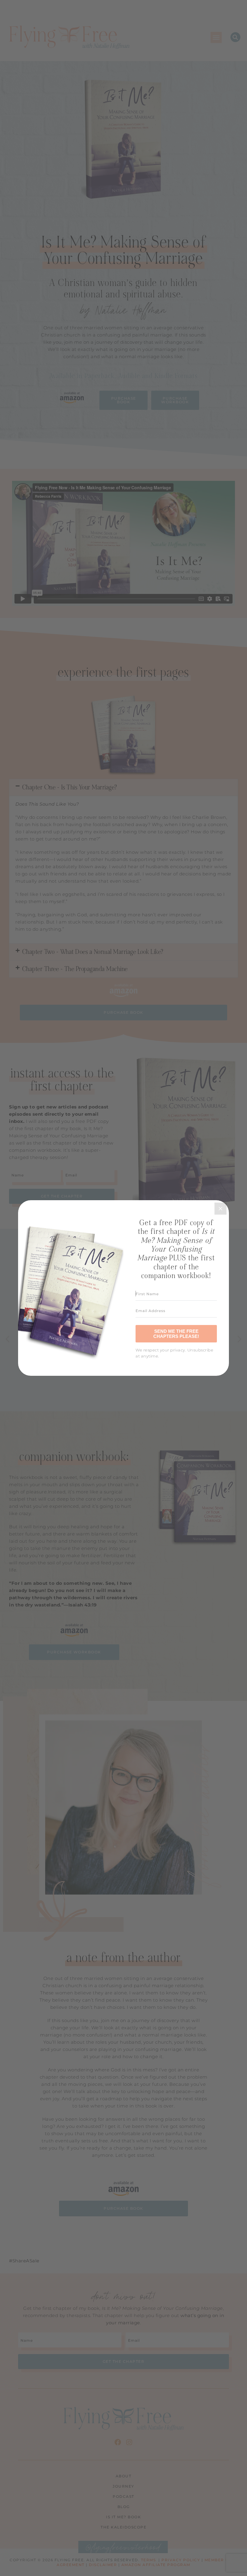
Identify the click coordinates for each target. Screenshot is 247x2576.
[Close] (220, 1209)
